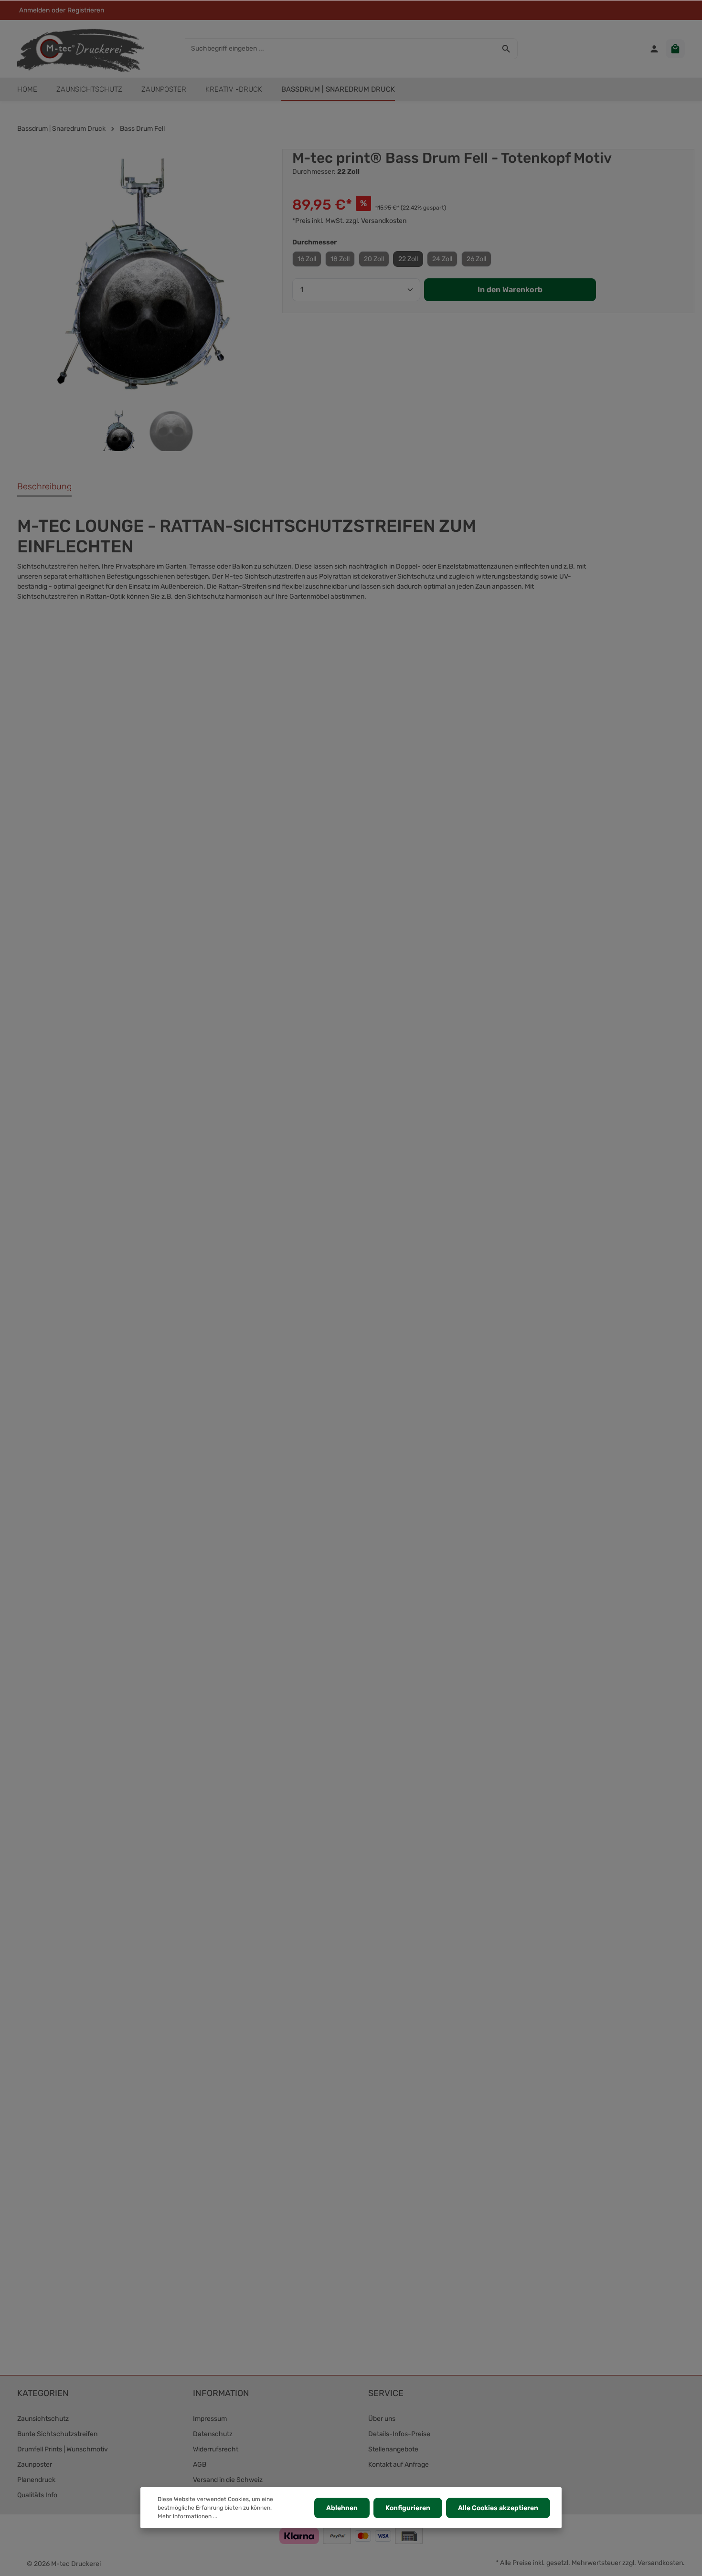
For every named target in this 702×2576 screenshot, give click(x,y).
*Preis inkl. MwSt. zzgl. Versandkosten (349, 221)
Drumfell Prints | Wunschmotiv (63, 2449)
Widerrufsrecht (216, 2449)
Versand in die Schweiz (228, 2480)
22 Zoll (408, 259)
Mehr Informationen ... (187, 2516)
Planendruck (36, 2480)
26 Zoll (476, 259)
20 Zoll (374, 259)
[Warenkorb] (675, 49)
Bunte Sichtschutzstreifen (57, 2434)
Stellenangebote (393, 2449)
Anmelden (34, 10)
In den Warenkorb (510, 290)
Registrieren (86, 10)
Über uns (382, 2419)
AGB (200, 2465)
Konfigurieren (408, 2508)
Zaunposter (35, 2465)
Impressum (210, 2419)
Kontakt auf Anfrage (399, 2465)
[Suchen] (506, 49)
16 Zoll (307, 259)
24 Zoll (442, 259)
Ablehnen (342, 2508)
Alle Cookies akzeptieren (498, 2508)
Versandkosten (660, 2563)
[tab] (44, 487)
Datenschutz (213, 2434)
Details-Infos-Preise (399, 2434)
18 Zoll (340, 259)
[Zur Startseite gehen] (80, 49)
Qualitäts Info (37, 2495)
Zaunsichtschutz (43, 2419)
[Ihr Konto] (654, 49)
